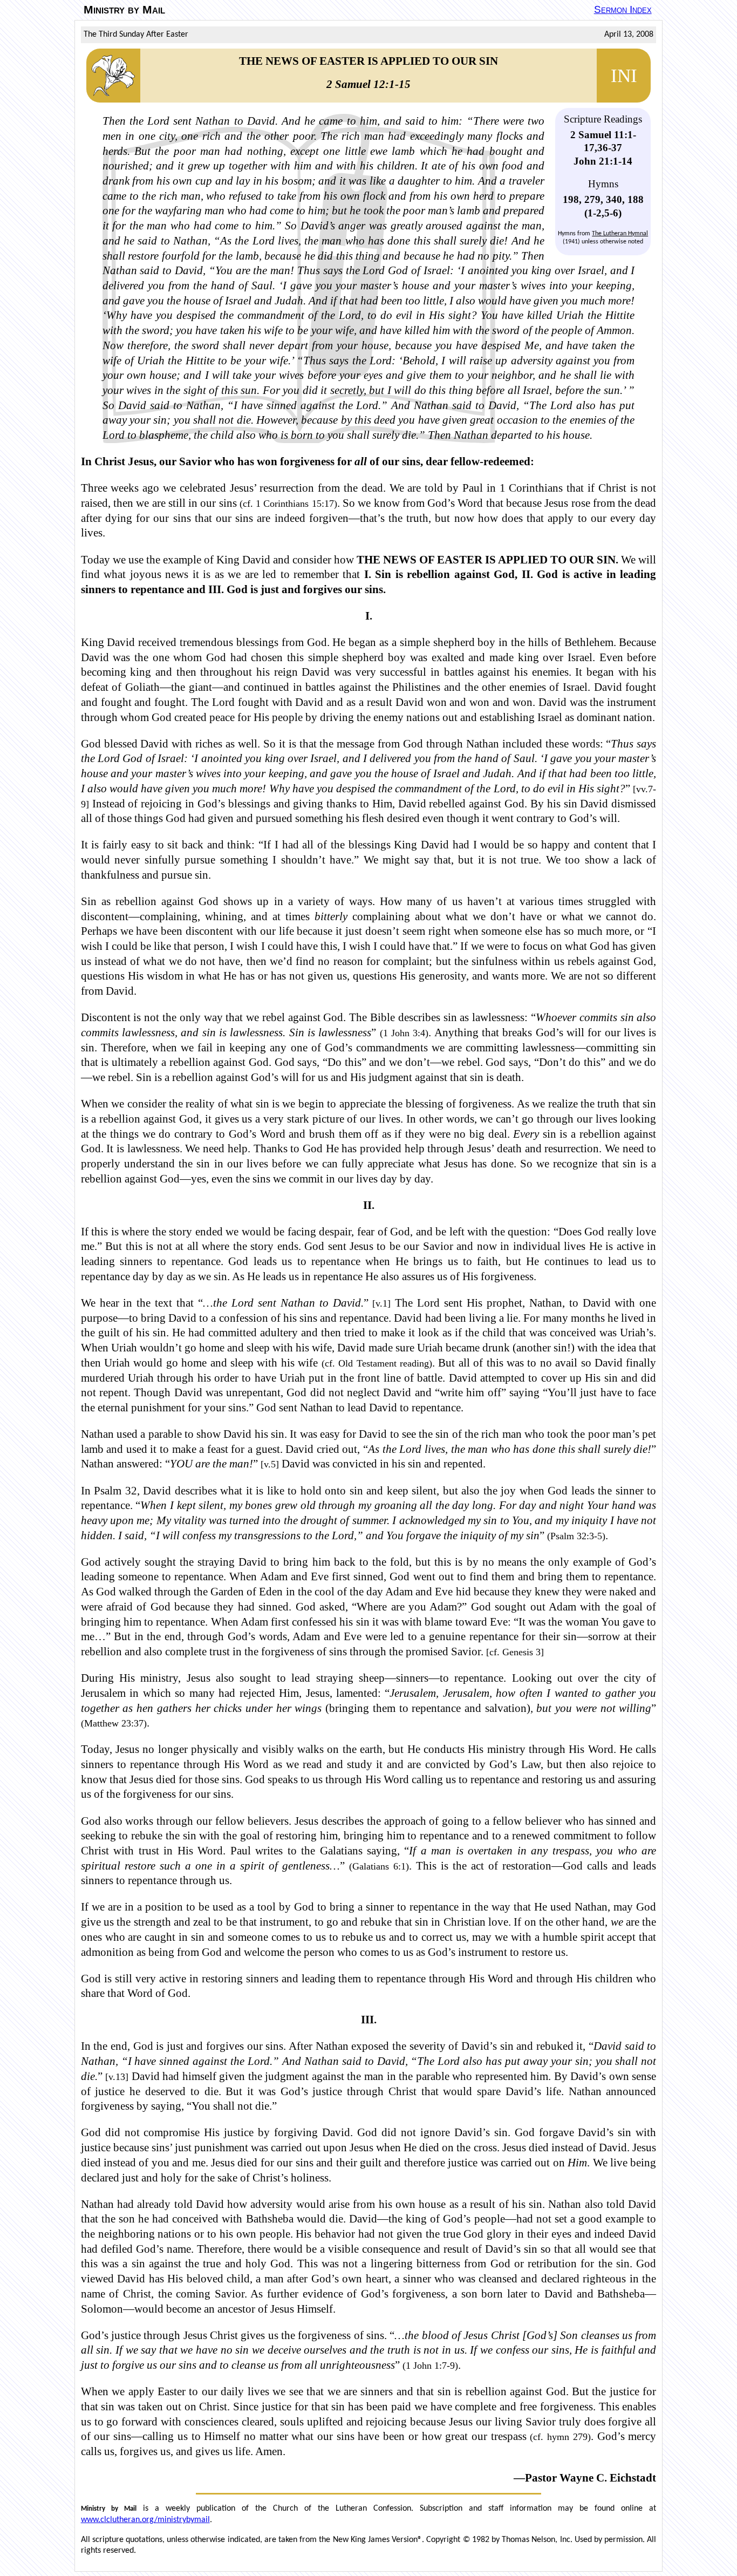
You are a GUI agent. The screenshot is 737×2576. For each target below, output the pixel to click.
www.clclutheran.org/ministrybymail (145, 2520)
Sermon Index (623, 9)
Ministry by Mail (124, 10)
